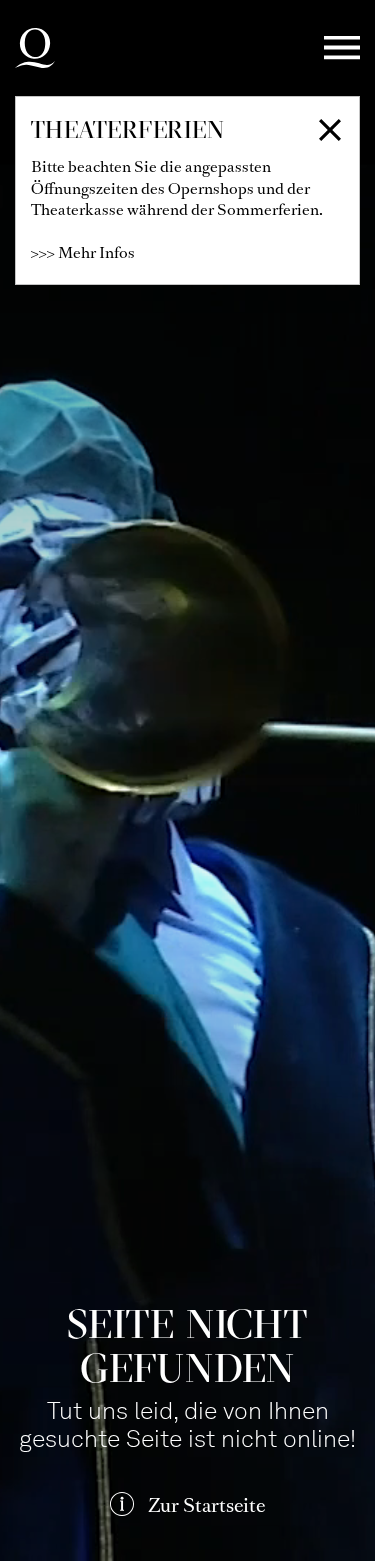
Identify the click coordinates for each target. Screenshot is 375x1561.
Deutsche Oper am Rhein (35, 48)
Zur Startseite (206, 1505)
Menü (342, 48)
